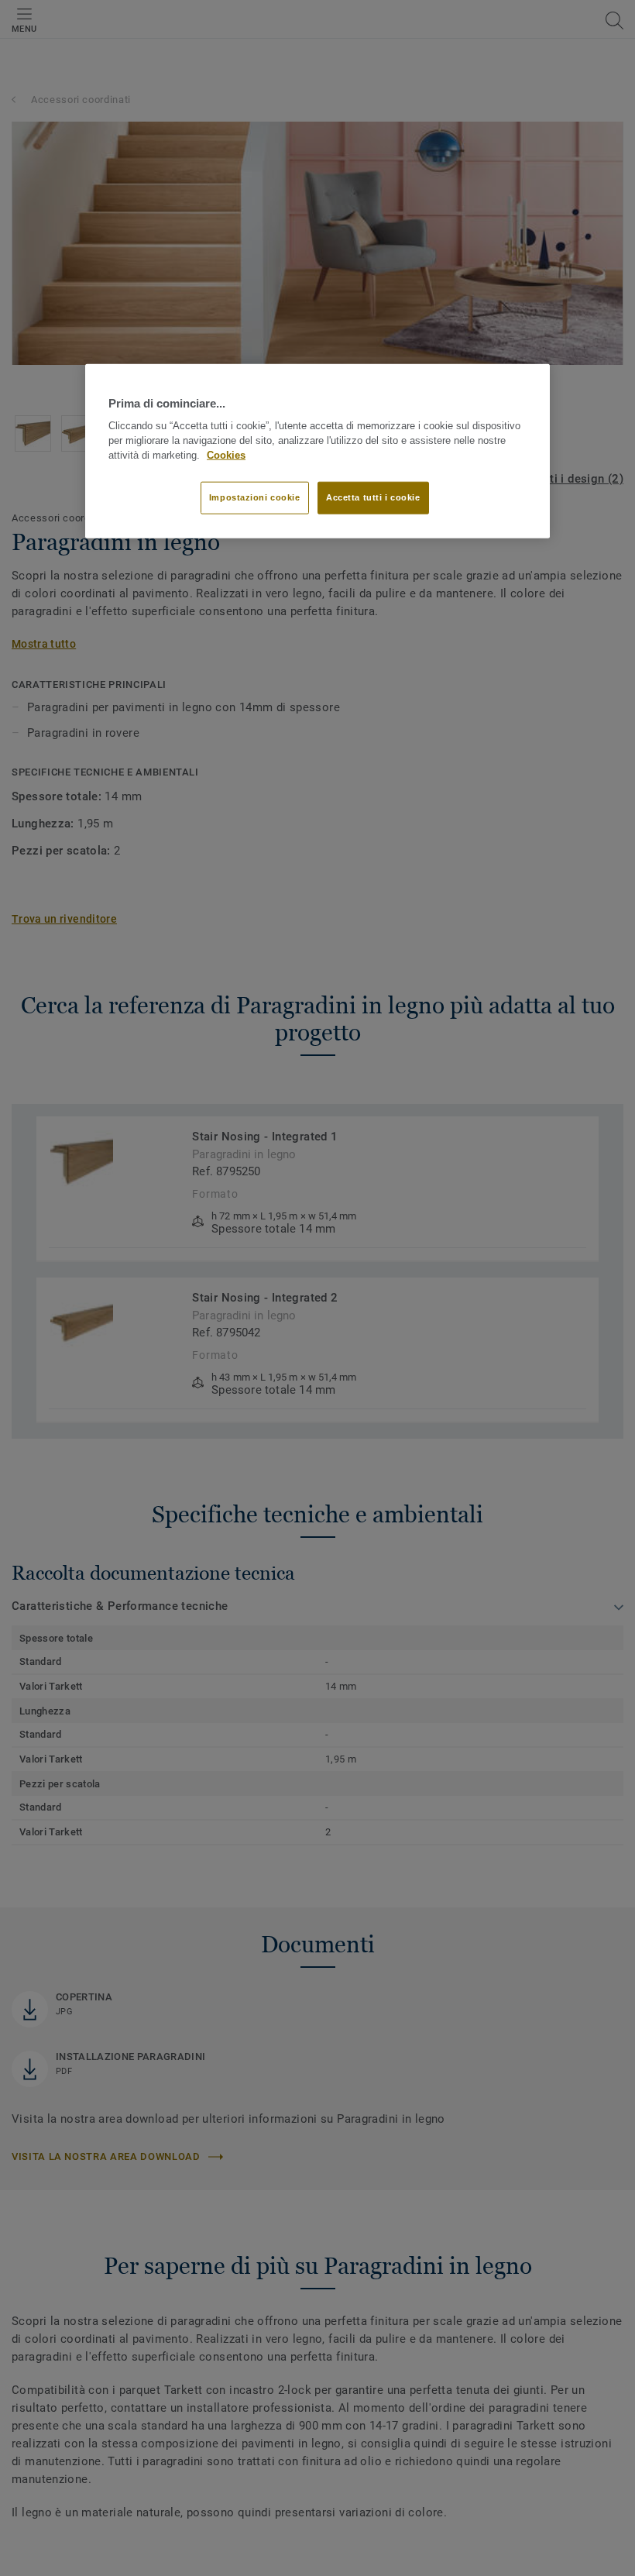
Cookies (226, 455)
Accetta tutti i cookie (373, 497)
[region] (317, 451)
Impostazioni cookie (255, 497)
